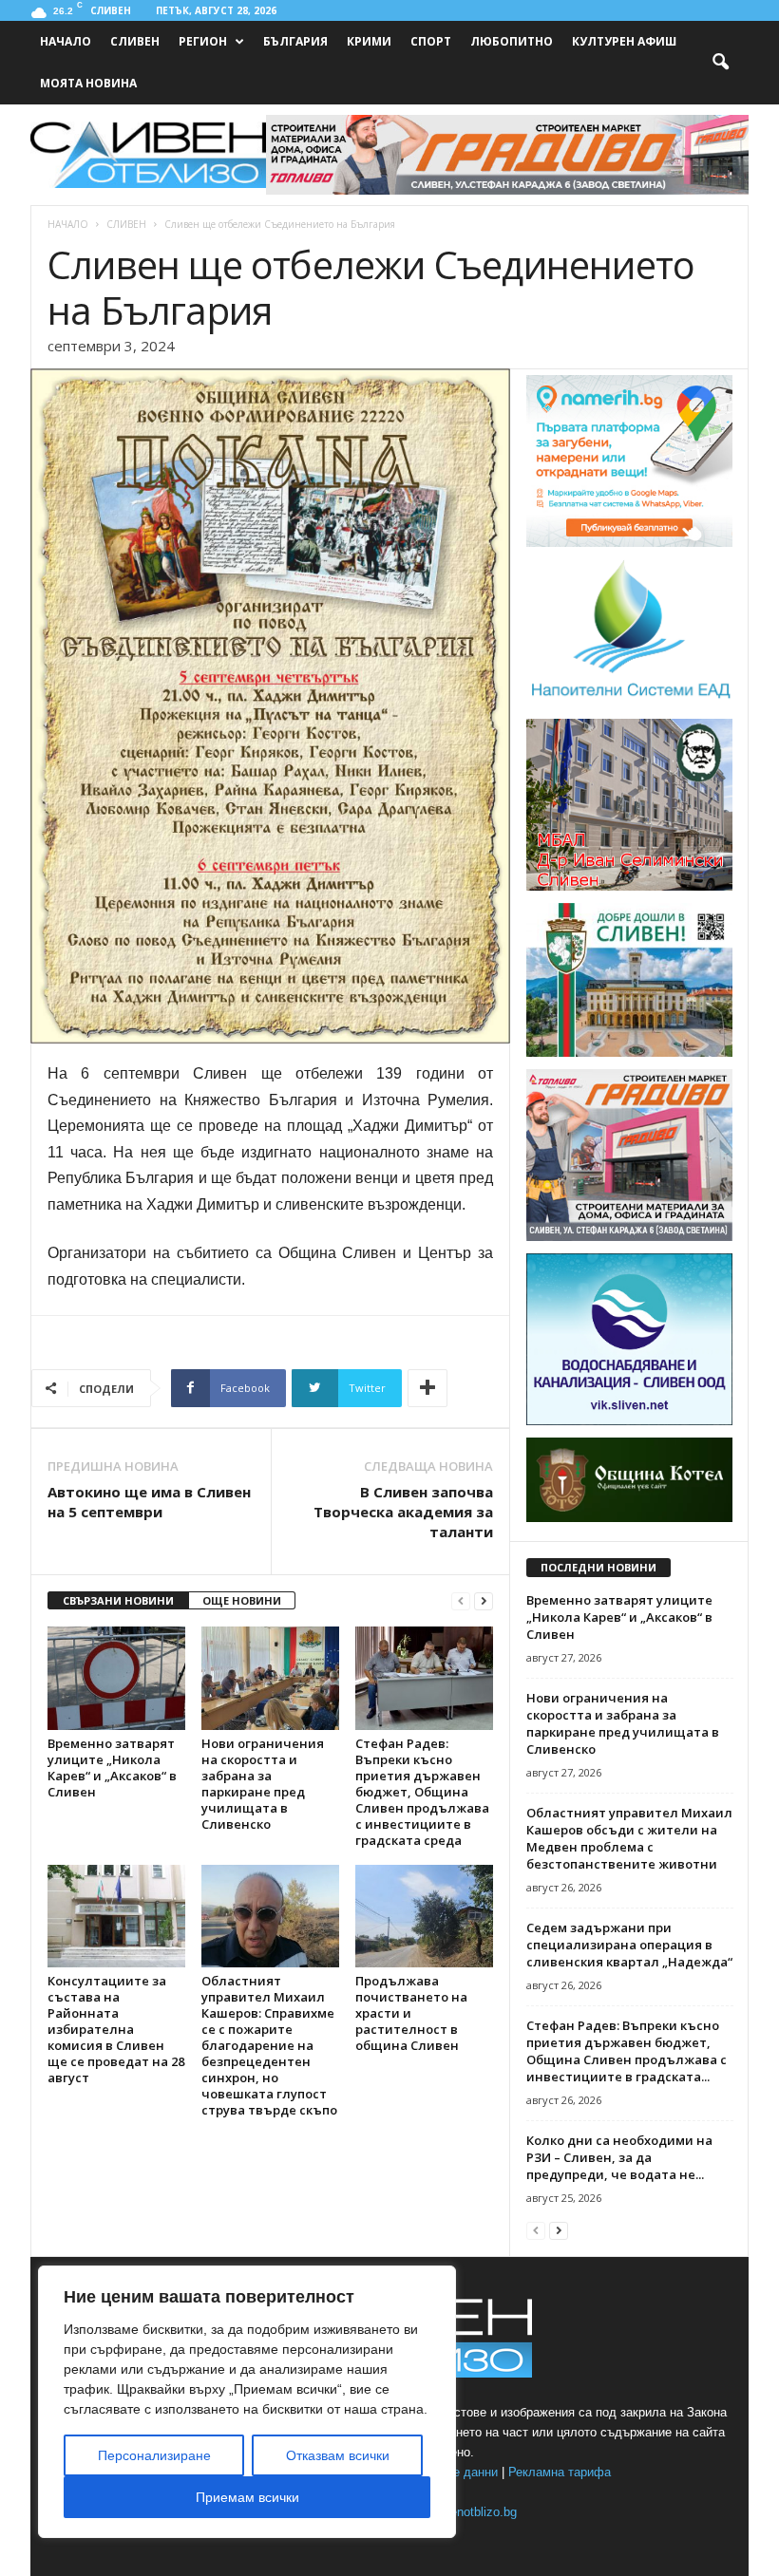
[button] (720, 63)
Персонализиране (154, 2455)
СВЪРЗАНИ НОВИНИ (118, 1600)
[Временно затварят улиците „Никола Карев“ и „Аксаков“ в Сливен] (116, 1678)
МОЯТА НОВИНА (88, 83)
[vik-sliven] (629, 1421)
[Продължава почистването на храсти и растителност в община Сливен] (424, 1916)
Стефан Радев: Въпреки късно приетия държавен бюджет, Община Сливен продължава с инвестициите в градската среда (422, 1792)
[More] (427, 1388)
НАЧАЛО (66, 41)
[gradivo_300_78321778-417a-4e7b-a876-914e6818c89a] (629, 1237)
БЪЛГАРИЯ (295, 41)
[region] (247, 2402)
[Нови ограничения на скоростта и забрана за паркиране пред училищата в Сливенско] (270, 1678)
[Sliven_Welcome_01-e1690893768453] (629, 1053)
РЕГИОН (203, 41)
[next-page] (484, 1601)
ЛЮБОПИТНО (512, 41)
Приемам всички (247, 2497)
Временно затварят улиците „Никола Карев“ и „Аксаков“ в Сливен (112, 1767)
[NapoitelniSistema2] (629, 703)
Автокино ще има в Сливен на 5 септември (149, 1502)
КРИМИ (369, 41)
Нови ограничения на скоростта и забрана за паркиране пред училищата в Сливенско (263, 1784)
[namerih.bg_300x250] (629, 543)
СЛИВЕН (135, 41)
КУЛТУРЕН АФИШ (624, 41)
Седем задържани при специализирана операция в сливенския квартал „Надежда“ (629, 1945)
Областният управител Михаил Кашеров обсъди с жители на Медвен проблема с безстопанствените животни (629, 1838)
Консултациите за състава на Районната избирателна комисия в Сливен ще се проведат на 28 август (116, 2029)
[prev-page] (461, 1601)
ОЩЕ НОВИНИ (242, 1600)
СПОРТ (431, 41)
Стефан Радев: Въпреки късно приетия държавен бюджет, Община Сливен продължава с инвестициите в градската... (627, 2051)
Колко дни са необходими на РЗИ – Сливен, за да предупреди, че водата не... (619, 2157)
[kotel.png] (629, 1518)
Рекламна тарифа (560, 2472)
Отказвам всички (338, 2455)
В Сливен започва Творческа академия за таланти (403, 1512)
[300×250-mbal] (629, 887)
